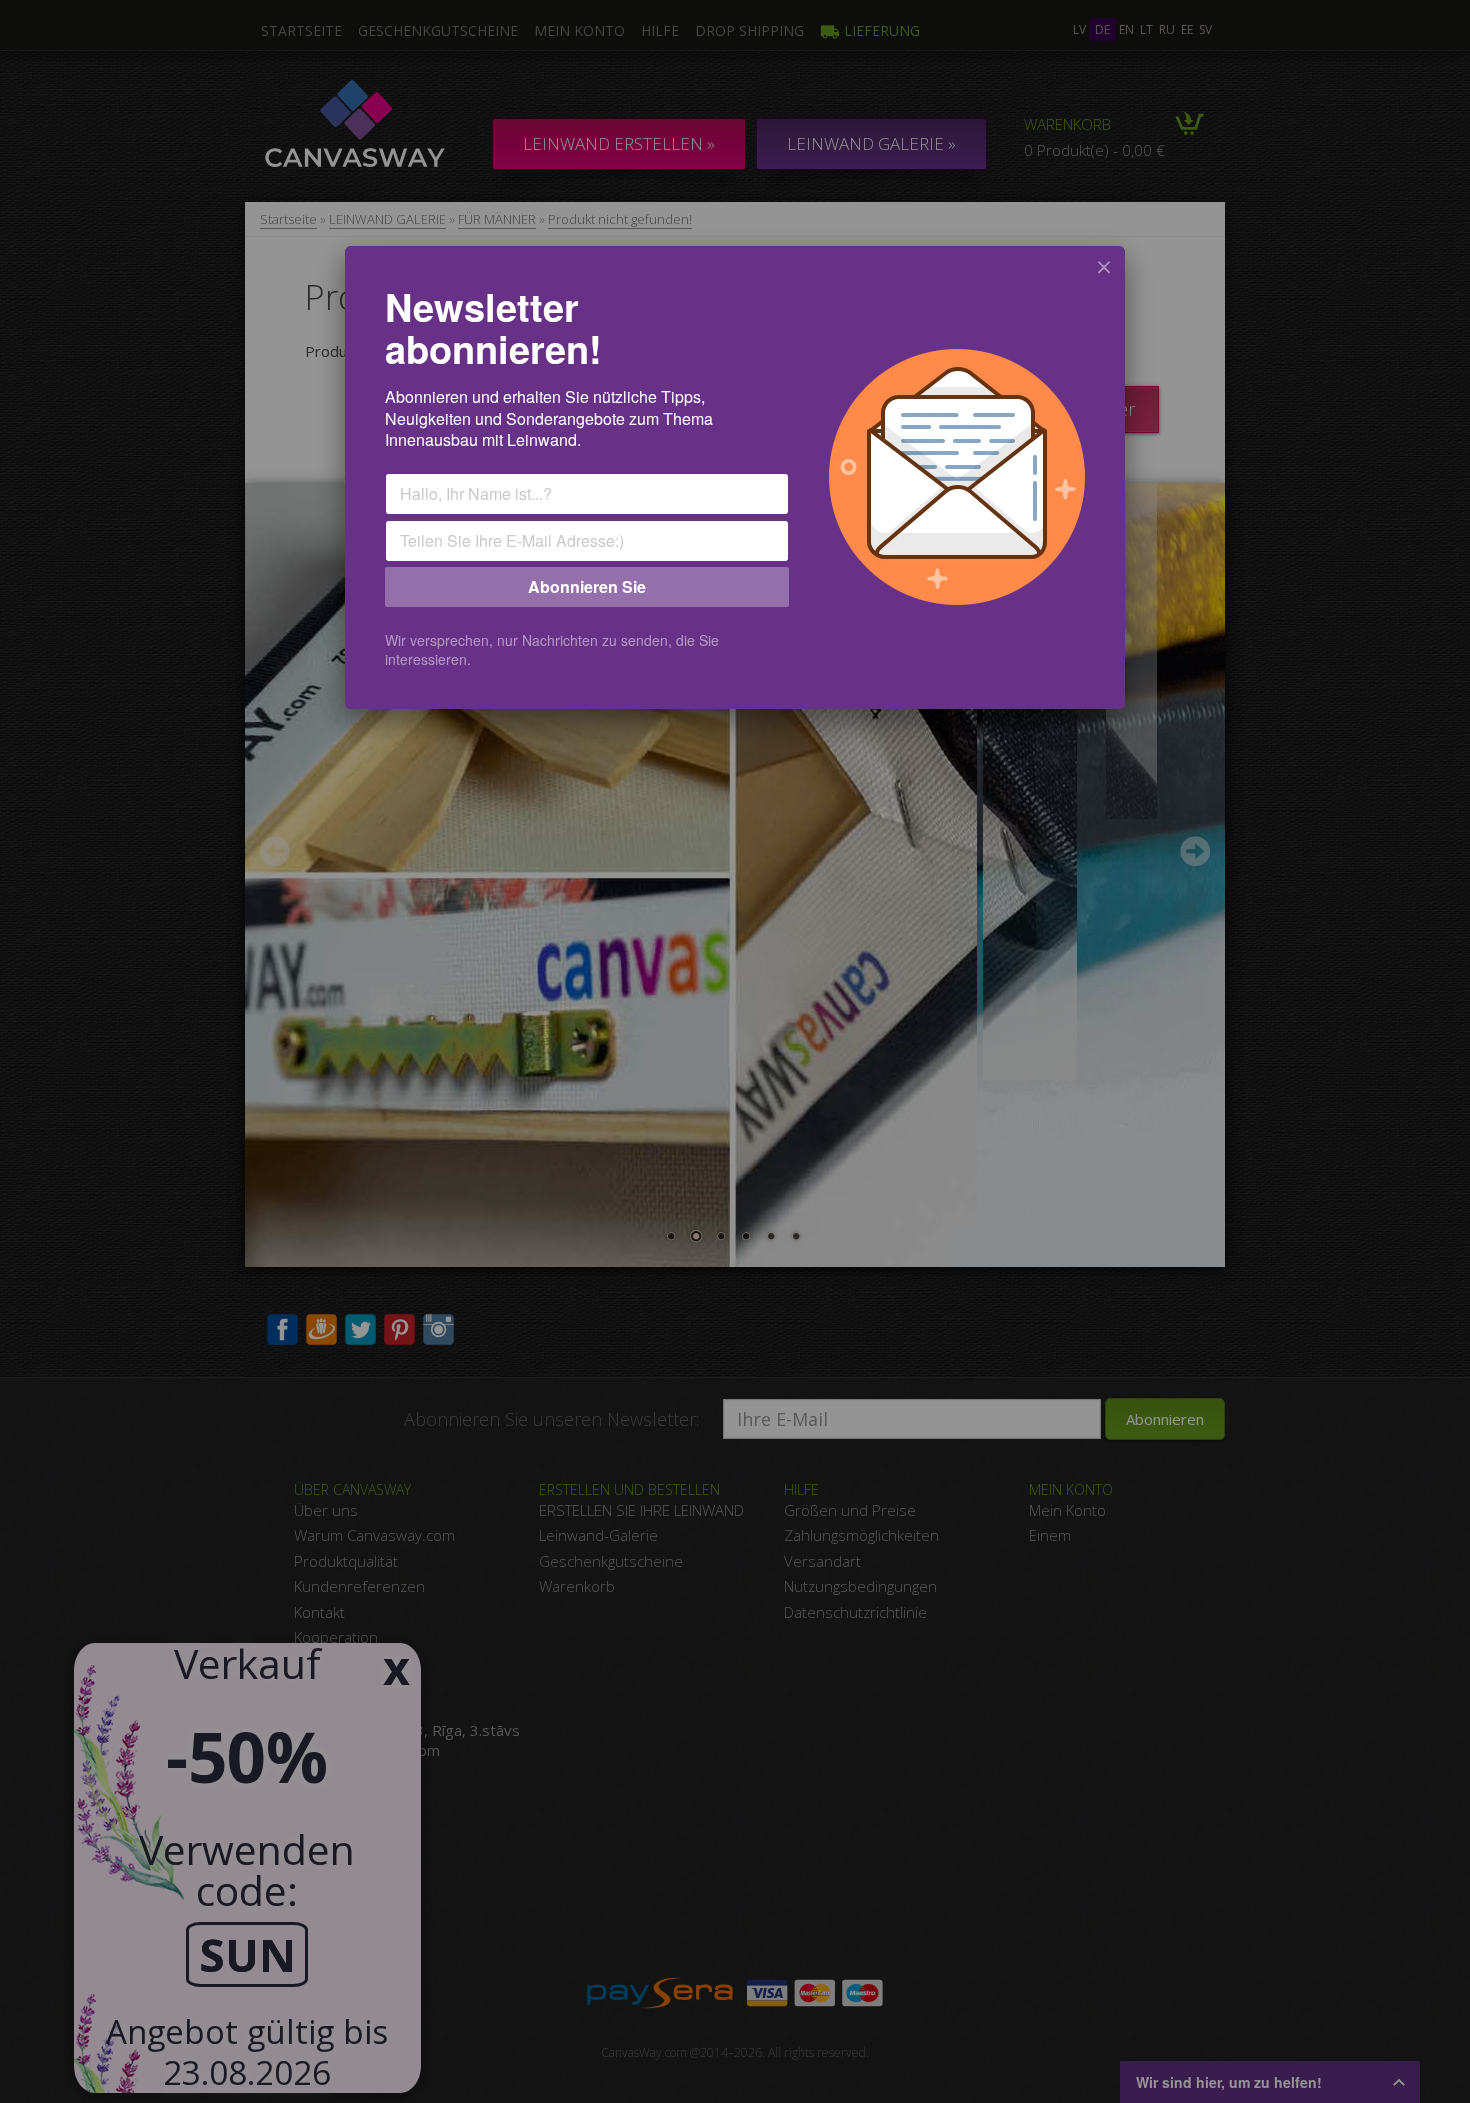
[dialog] (735, 477)
